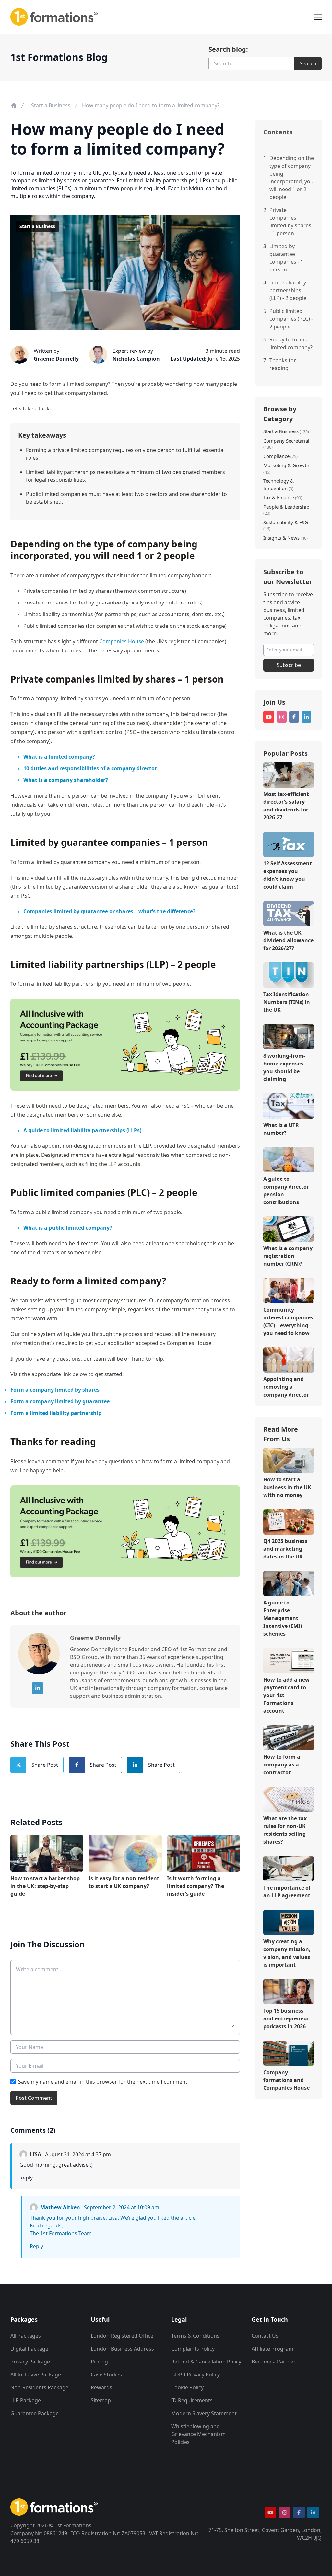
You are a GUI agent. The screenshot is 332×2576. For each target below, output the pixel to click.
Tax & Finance (279, 497)
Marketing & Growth (286, 465)
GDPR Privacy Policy (196, 2375)
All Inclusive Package (36, 2375)
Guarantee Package (35, 2413)
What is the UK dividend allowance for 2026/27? (288, 940)
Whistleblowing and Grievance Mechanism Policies (198, 2434)
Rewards (101, 2387)
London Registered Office (122, 2336)
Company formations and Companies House (286, 2080)
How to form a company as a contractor (282, 1765)
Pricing (99, 2362)
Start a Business (51, 105)
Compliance (276, 456)
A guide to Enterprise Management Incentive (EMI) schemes (283, 1618)
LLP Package (26, 2400)
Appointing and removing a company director (286, 1387)
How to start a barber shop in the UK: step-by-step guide (45, 1886)
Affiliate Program (273, 2349)
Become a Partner (274, 2362)
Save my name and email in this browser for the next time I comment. (103, 2082)
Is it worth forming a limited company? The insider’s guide (196, 1886)
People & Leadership (286, 507)
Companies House (122, 641)
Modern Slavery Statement (204, 2413)
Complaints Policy (193, 2349)
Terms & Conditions (195, 2336)
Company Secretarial (286, 441)
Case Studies (106, 2375)
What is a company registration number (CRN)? (288, 1256)
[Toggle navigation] (318, 17)
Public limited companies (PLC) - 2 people (291, 319)
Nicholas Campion (136, 359)
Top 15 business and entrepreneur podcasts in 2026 (286, 2018)
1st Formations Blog (59, 57)
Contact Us (265, 2336)
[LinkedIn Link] (38, 1688)
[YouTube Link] (269, 717)
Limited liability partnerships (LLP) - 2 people (288, 290)
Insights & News (281, 538)
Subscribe (289, 665)
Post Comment (34, 2098)
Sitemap (101, 2400)
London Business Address (122, 2349)
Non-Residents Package (39, 2387)
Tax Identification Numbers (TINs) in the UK (287, 1002)
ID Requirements (192, 2400)
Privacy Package (30, 2362)
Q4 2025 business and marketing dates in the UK (285, 1549)
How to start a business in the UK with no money (287, 1487)
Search (308, 63)
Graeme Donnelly (56, 359)
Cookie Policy (187, 2387)
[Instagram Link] (282, 717)
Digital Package (29, 2349)
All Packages (26, 2336)
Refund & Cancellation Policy (206, 2362)
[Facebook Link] (294, 717)
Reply (26, 2178)
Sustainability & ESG (286, 522)
